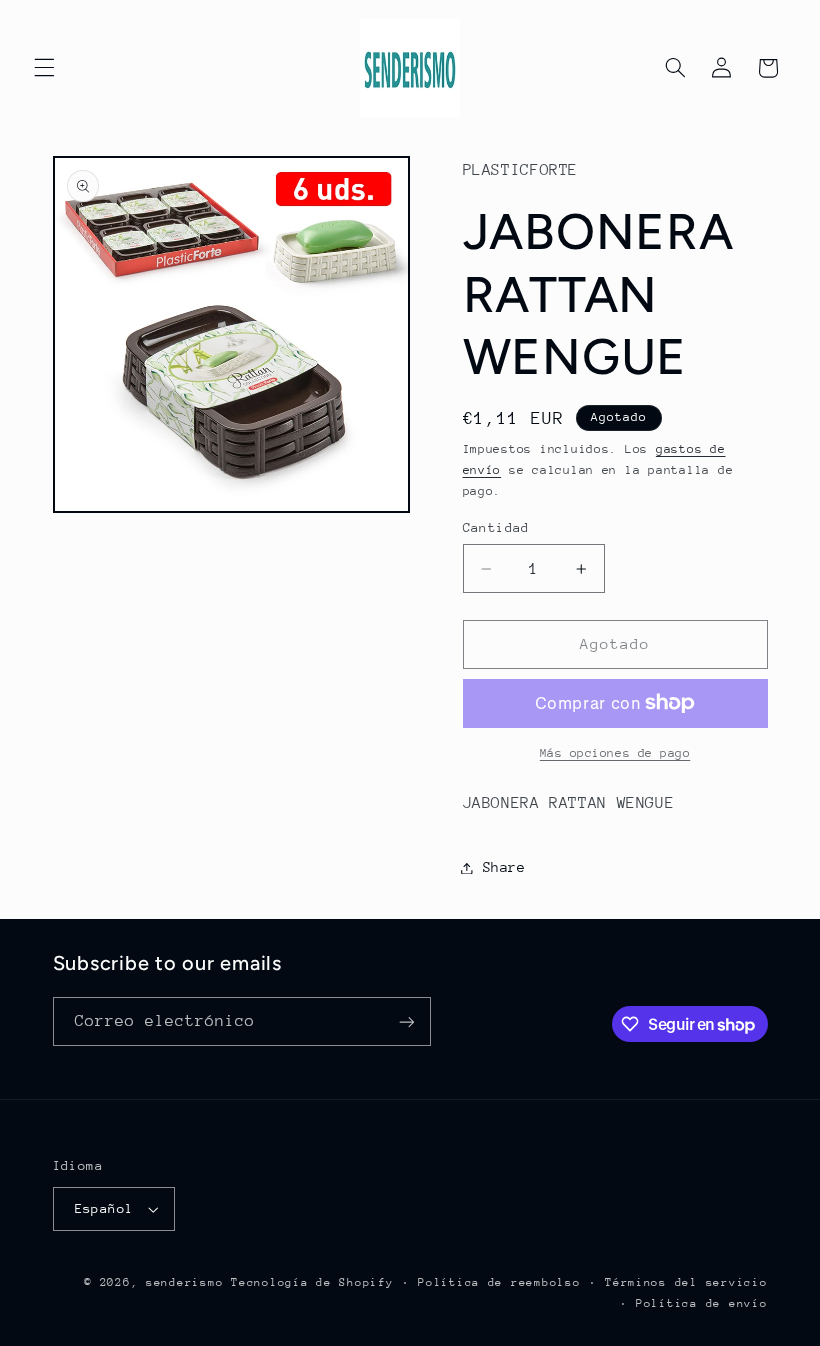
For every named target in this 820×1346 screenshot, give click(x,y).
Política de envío (702, 1303)
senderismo (184, 1282)
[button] (44, 68)
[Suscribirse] (406, 1021)
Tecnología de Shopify (312, 1282)
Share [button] (504, 867)
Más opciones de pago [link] (615, 753)
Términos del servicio (686, 1282)
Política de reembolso (499, 1282)
